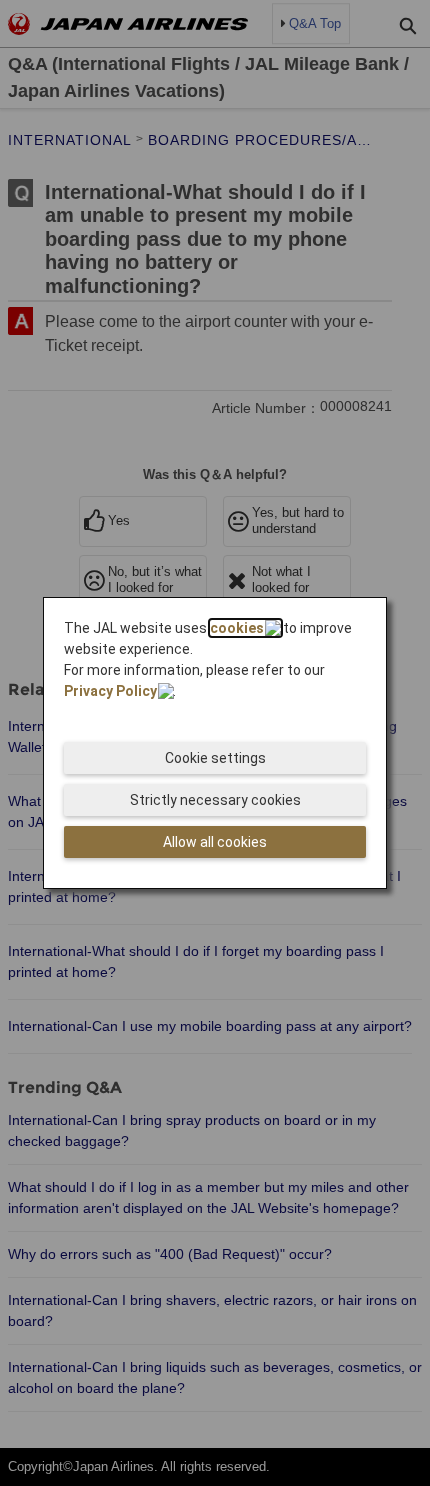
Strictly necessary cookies (215, 800)
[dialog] (215, 743)
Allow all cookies (215, 842)
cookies (237, 628)
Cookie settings (215, 758)
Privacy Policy (110, 691)
